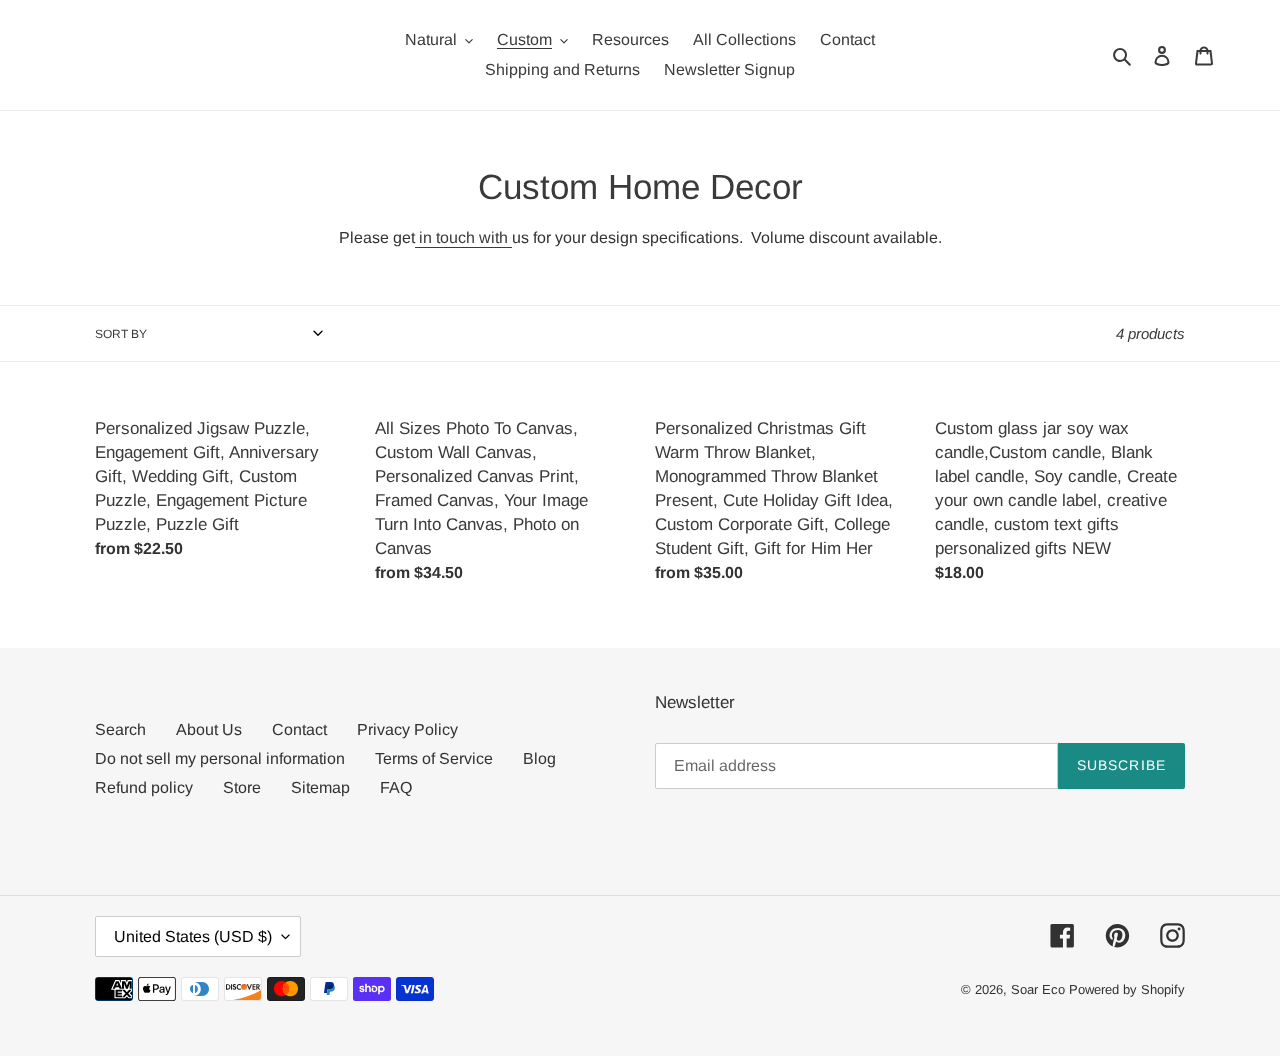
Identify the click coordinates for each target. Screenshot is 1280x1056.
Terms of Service (434, 758)
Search (120, 729)
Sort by (121, 334)
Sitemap (320, 787)
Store (242, 787)
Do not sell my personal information (220, 758)
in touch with (461, 237)
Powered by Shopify (1127, 989)
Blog (539, 758)
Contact (299, 729)
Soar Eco (1038, 989)
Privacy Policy (407, 729)
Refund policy (144, 787)
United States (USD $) (193, 936)
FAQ (396, 787)
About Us (209, 729)
